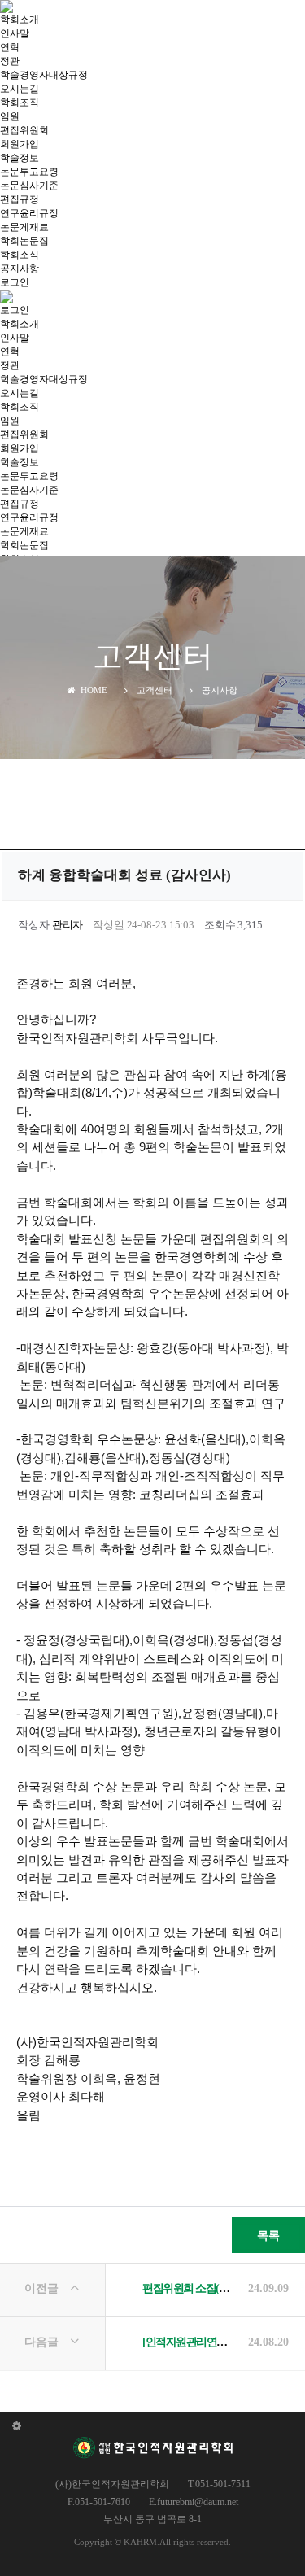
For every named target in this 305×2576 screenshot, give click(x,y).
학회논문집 (24, 241)
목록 (268, 2235)
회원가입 (20, 144)
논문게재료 (24, 227)
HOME (91, 690)
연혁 (10, 47)
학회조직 (20, 103)
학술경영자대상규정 (44, 75)
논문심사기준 (29, 186)
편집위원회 (24, 130)
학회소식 (20, 255)
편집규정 (20, 199)
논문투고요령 (29, 172)
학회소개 (20, 20)
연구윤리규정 (29, 213)
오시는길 (20, 89)
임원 (10, 116)
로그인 (15, 282)
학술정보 (20, 158)
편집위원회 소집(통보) (192, 2288)
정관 (10, 61)
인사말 (15, 33)
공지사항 (20, 269)
